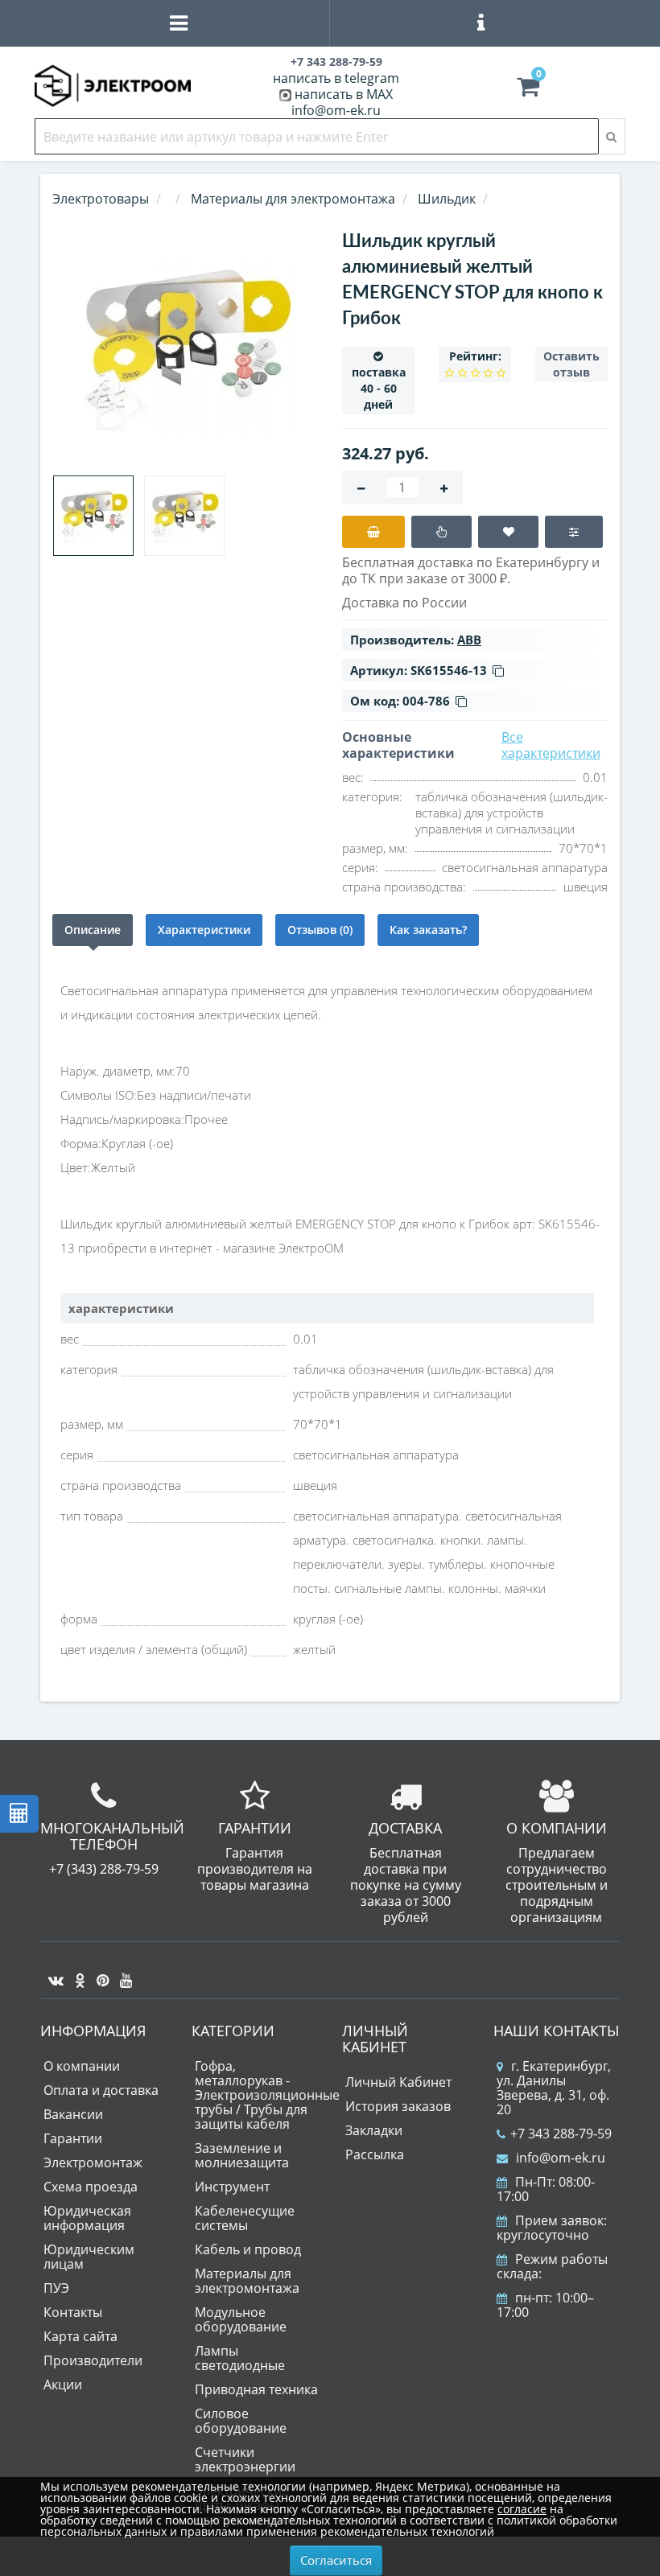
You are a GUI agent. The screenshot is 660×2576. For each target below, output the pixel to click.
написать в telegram (336, 78)
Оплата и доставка (101, 2090)
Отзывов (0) (320, 930)
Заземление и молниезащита (242, 2155)
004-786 (426, 701)
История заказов (398, 2106)
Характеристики (204, 930)
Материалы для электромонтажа (247, 2281)
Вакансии (73, 2114)
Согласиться (336, 2560)
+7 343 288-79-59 (561, 2134)
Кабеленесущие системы (245, 2218)
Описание (93, 930)
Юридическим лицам (89, 2257)
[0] (528, 90)
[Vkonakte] (52, 1974)
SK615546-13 (449, 670)
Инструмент (232, 2187)
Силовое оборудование (241, 2421)
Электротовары (101, 199)
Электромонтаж (93, 2162)
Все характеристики (551, 745)
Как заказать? (428, 930)
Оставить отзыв (571, 364)
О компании (82, 2066)
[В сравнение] (574, 532)
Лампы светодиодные (240, 2358)
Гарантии (73, 2138)
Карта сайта (80, 2336)
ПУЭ (56, 2288)
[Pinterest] (99, 1974)
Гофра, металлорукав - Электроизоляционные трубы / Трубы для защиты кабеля (267, 2095)
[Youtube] (122, 1974)
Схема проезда (91, 2187)
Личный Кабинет (398, 2082)
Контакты (73, 2312)
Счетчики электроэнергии (245, 2459)
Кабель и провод (248, 2249)
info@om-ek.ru (336, 110)
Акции (63, 2385)
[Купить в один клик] (441, 532)
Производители (93, 2360)
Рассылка (375, 2154)
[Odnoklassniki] (76, 1974)
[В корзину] (373, 532)
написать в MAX (344, 94)
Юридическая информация (87, 2218)
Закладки (374, 2130)
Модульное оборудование (241, 2319)
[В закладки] (508, 532)
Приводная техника (256, 2389)
